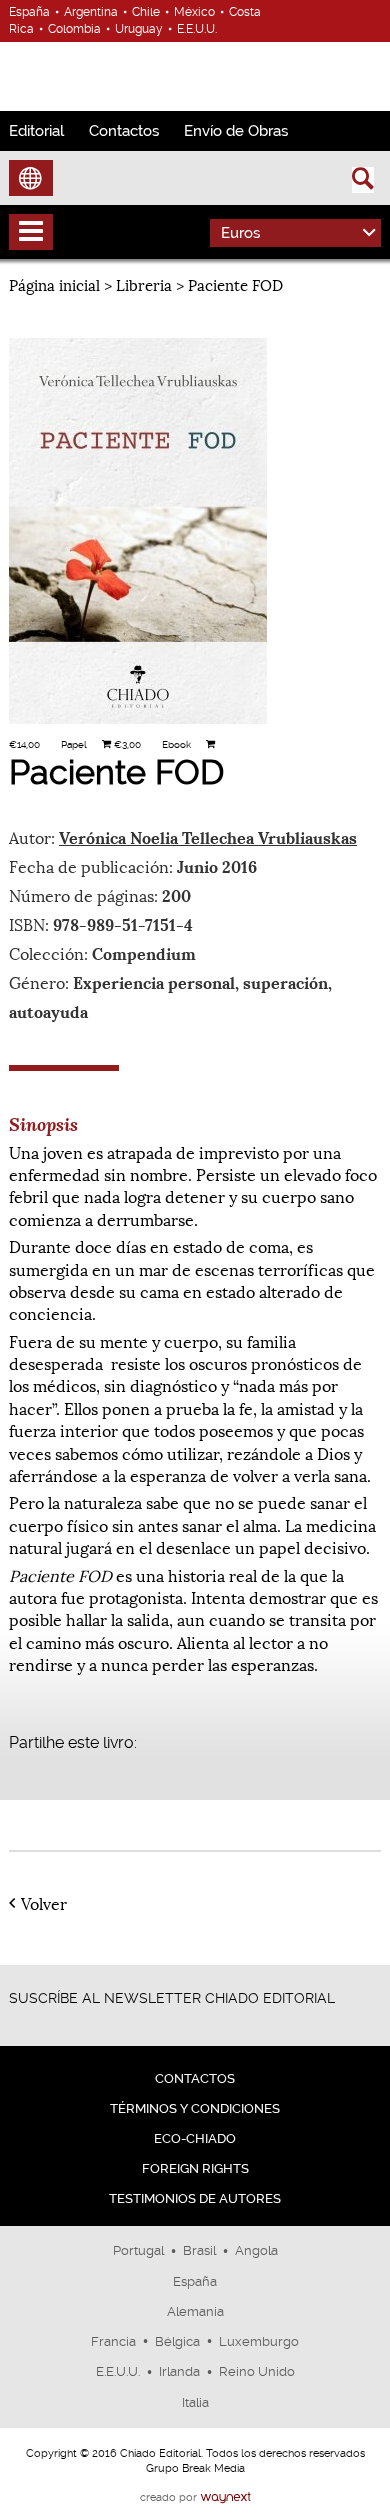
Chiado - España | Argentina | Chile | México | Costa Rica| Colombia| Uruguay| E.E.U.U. (93, 73)
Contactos (124, 131)
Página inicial (54, 284)
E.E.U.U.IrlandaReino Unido (195, 2371)
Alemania (195, 2311)
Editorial (36, 131)
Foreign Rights (195, 2168)
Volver (44, 1903)
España (195, 2281)
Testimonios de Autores (195, 2198)
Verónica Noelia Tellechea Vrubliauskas (208, 836)
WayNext (225, 2498)
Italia (195, 2402)
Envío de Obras (236, 131)
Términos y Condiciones (195, 2108)
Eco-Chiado (195, 2138)
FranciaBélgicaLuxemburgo (195, 2341)
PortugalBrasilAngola (195, 2250)
